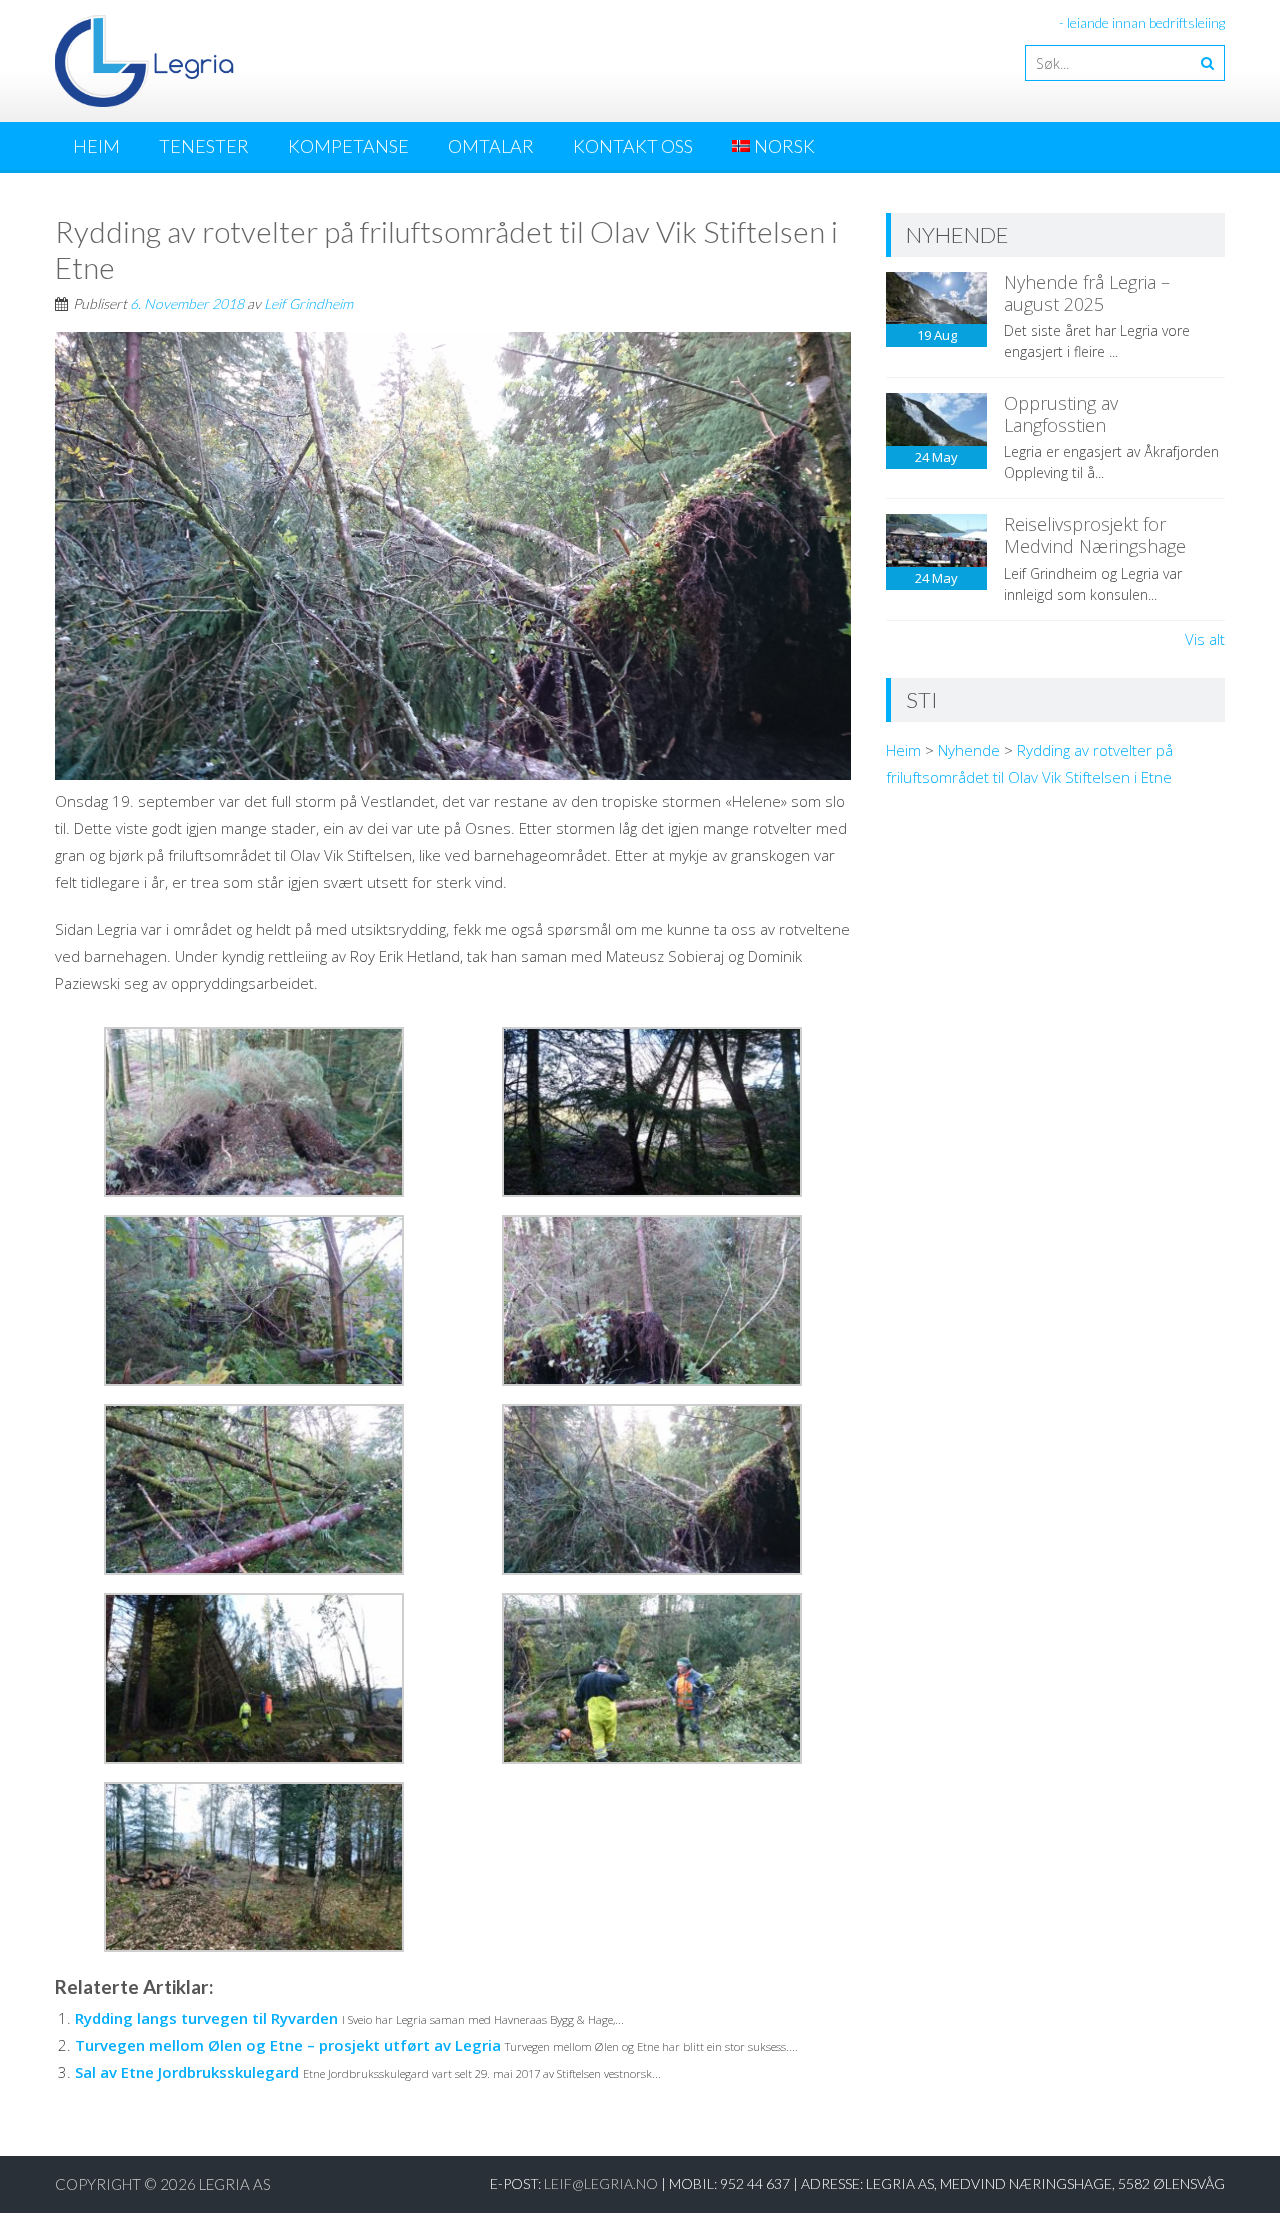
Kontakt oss (633, 146)
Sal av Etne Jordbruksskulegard (187, 2072)
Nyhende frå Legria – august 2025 (1087, 293)
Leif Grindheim (308, 303)
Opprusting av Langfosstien (1061, 414)
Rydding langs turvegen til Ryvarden (206, 2018)
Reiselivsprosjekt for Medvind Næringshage (1095, 535)
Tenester (204, 146)
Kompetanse (348, 146)
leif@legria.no (601, 2183)
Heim (96, 146)
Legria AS (235, 2184)
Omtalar (491, 146)
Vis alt (1205, 639)
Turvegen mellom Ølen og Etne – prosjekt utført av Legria (288, 2045)
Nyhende (969, 750)
